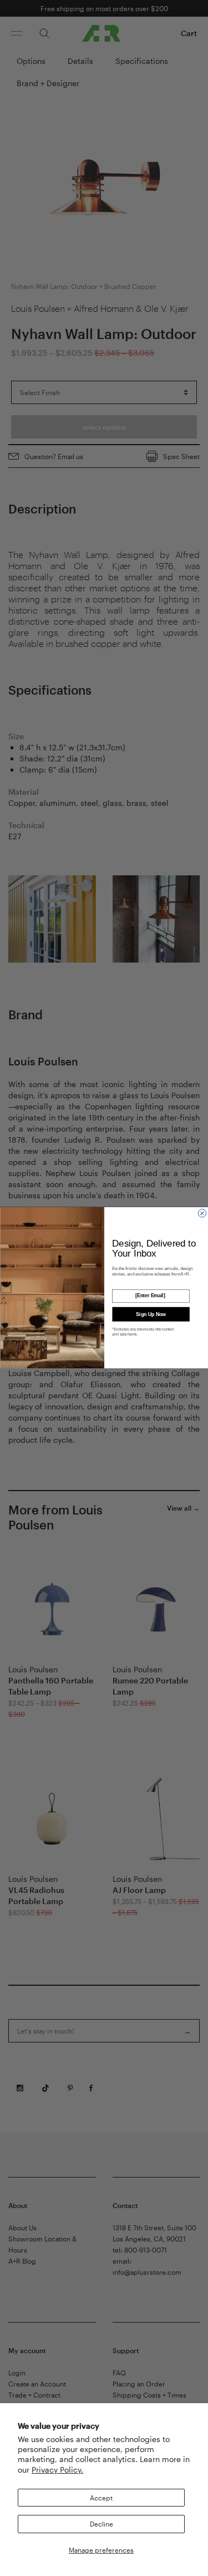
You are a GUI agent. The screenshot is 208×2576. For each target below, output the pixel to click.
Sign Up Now (151, 1314)
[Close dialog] (202, 1213)
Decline (102, 2524)
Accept (101, 2498)
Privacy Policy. (57, 2470)
